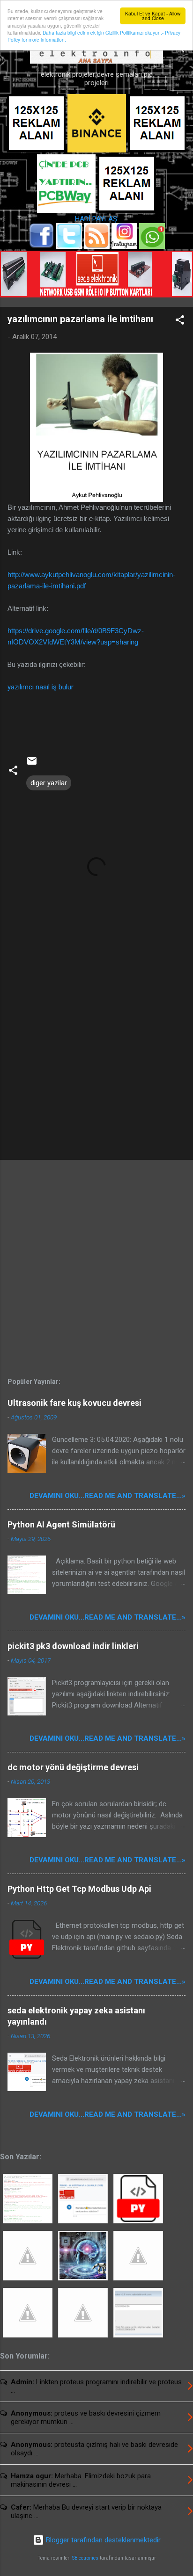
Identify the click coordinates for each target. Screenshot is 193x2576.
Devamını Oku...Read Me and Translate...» (108, 1496)
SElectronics (85, 2558)
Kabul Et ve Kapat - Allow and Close (153, 16)
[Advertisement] (96, 1079)
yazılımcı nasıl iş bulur (41, 687)
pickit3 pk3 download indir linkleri (73, 1646)
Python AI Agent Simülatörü (61, 1524)
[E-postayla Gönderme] (32, 764)
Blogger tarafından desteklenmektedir (102, 2540)
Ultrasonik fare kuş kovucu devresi (74, 1403)
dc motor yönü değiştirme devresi (73, 1767)
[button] (180, 322)
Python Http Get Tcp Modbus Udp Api (79, 1889)
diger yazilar (49, 783)
